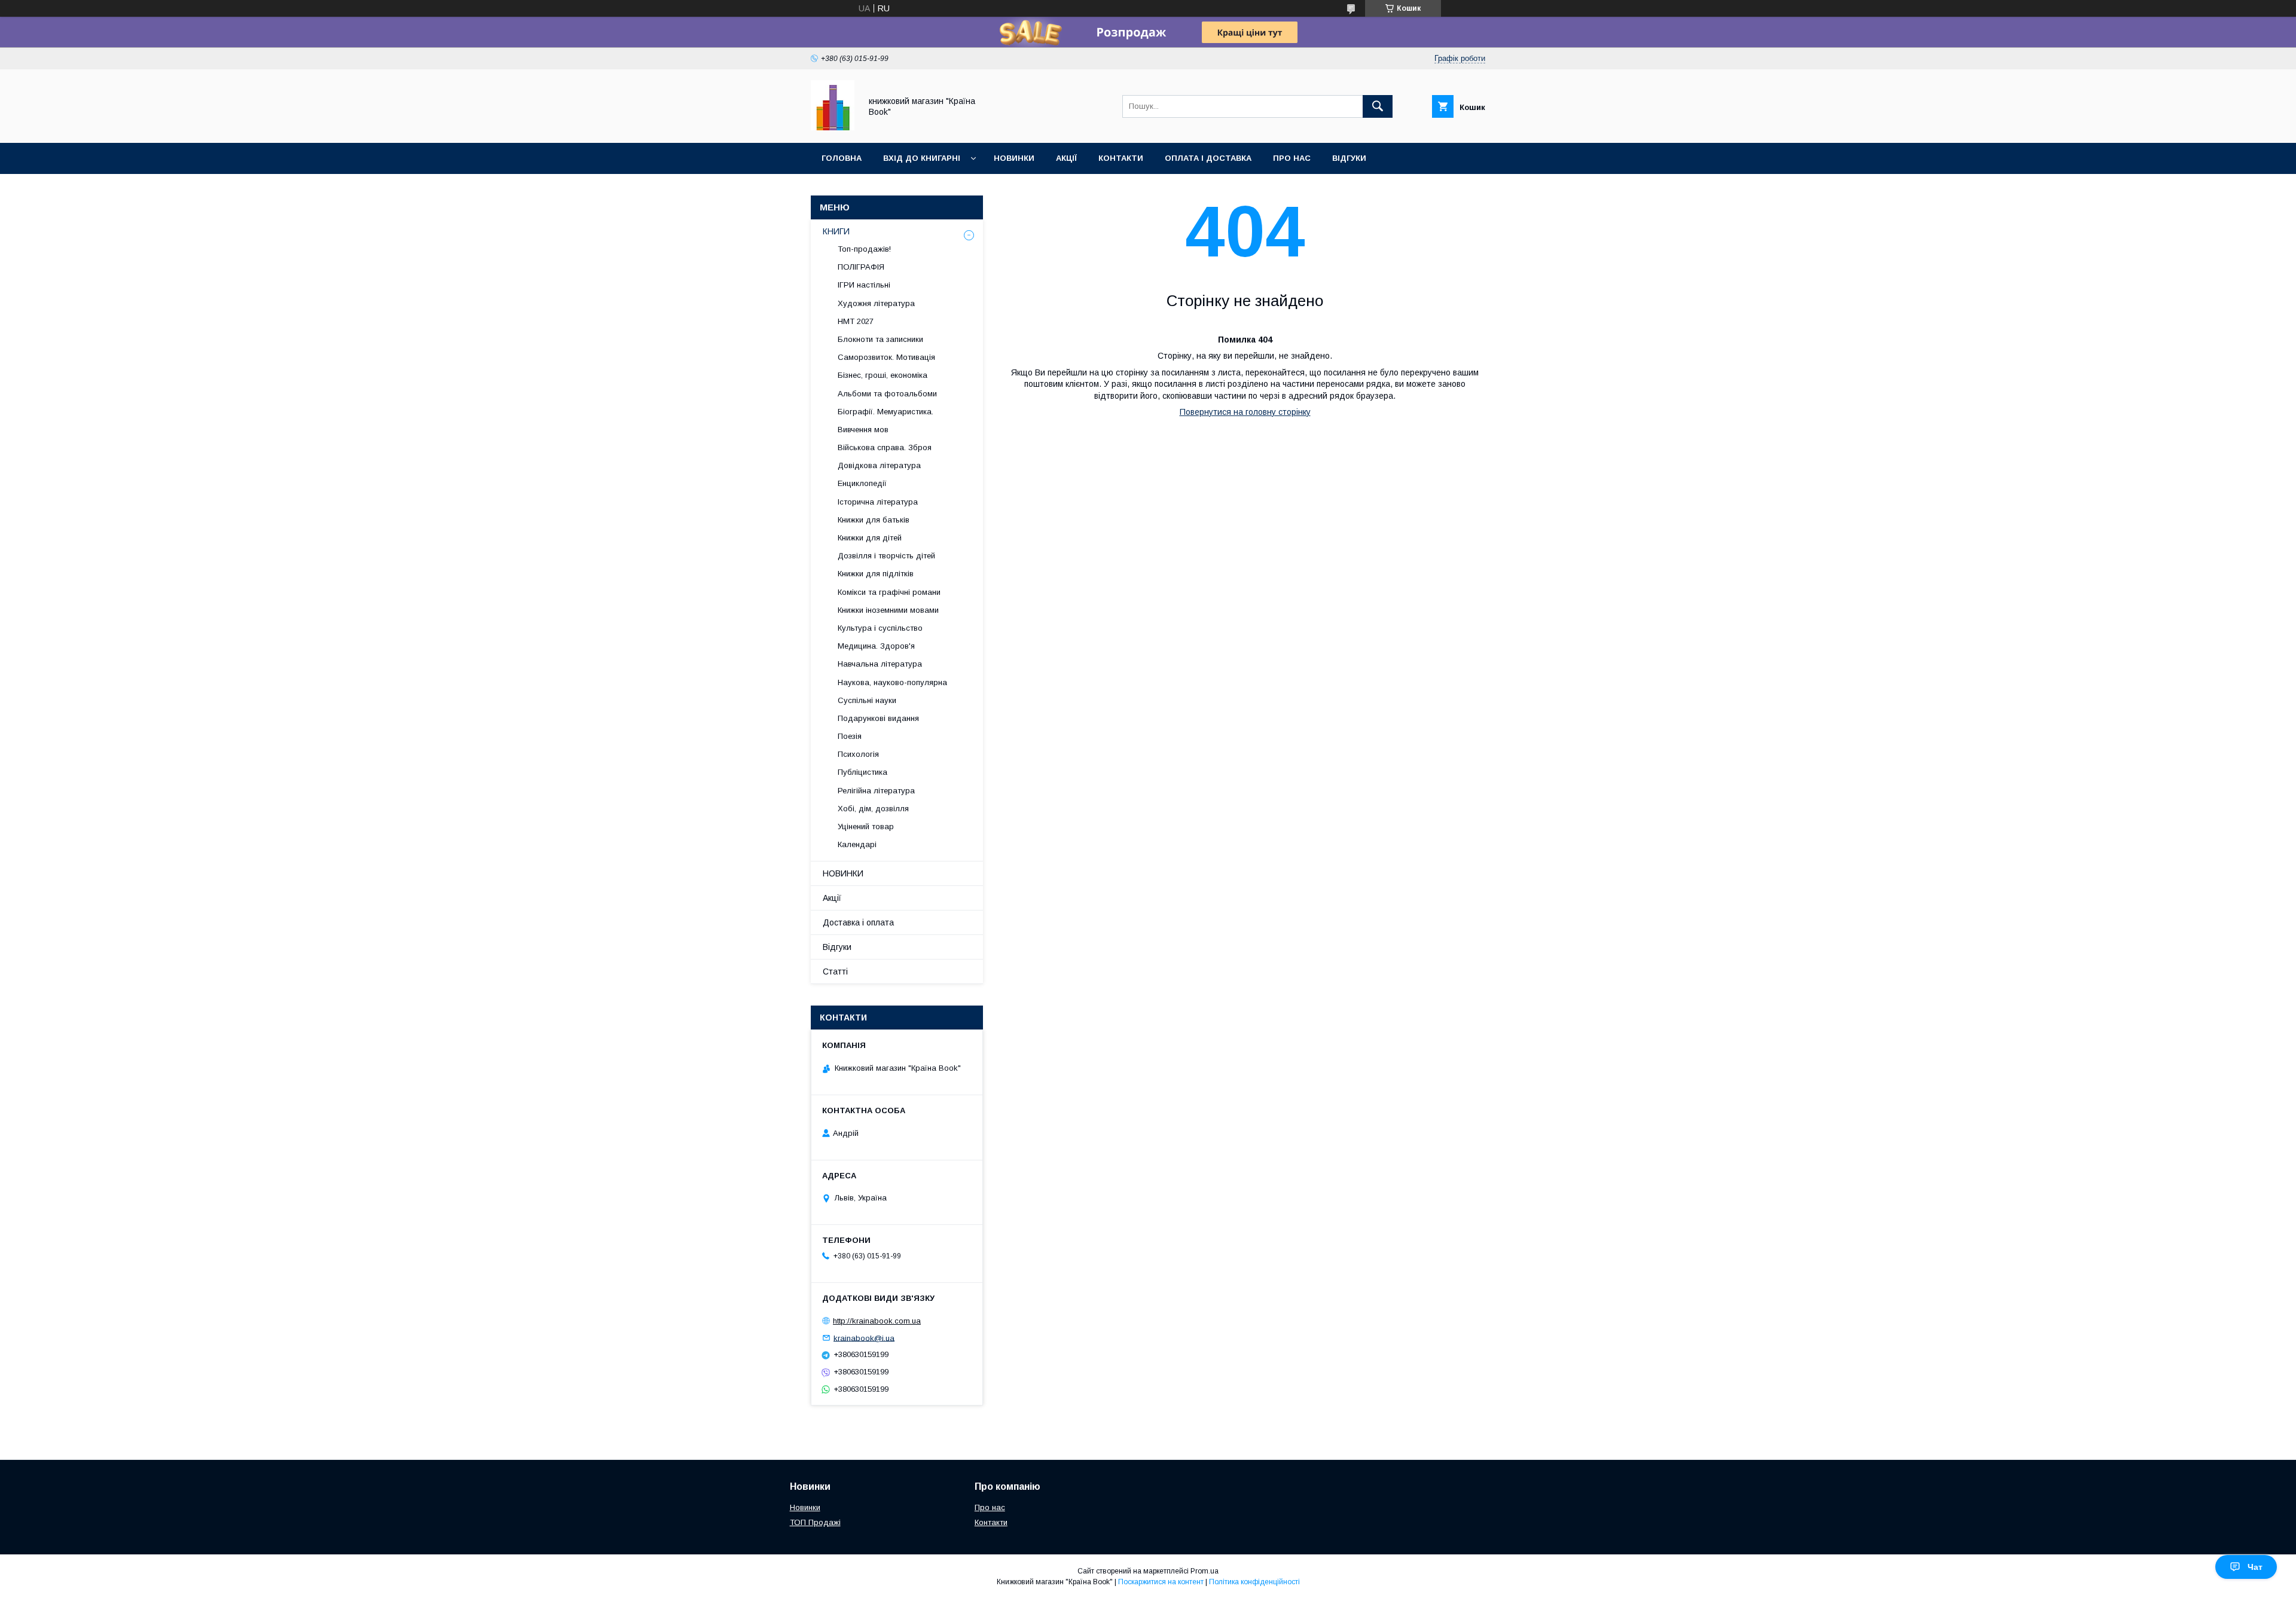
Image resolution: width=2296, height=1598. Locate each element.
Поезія (850, 736)
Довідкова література (879, 465)
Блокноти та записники (880, 339)
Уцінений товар (866, 827)
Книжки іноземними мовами (888, 610)
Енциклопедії (862, 483)
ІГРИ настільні (864, 285)
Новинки (1014, 158)
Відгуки (1349, 158)
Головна (842, 158)
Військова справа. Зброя (885, 447)
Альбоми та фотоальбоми (887, 394)
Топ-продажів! (864, 249)
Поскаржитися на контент (1161, 1582)
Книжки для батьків (874, 520)
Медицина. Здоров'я (876, 646)
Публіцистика (862, 772)
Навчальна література (880, 664)
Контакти (1121, 158)
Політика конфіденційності (1254, 1582)
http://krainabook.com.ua (877, 1321)
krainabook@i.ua (864, 1338)
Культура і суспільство (880, 628)
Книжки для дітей (870, 538)
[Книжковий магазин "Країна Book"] (833, 127)
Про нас (1292, 158)
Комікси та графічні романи (889, 592)
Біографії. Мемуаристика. (886, 412)
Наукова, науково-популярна (892, 682)
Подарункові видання (878, 718)
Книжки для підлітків (876, 574)
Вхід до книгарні (922, 158)
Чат (2255, 1567)
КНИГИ (836, 231)
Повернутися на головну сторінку (1245, 412)
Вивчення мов (863, 430)
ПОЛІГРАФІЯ (861, 267)
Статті (835, 971)
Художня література (876, 303)
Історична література (878, 502)
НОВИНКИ (843, 873)
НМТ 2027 (856, 321)
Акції (1066, 158)
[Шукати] (1378, 106)
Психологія (858, 754)
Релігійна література (876, 791)
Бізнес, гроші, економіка (883, 375)
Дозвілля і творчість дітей (886, 556)
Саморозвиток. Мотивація (886, 357)
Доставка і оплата (858, 922)
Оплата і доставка (1208, 158)
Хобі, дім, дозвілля (873, 809)
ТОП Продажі (815, 1522)
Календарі (857, 844)
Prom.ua (1205, 1571)
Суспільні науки (867, 700)
